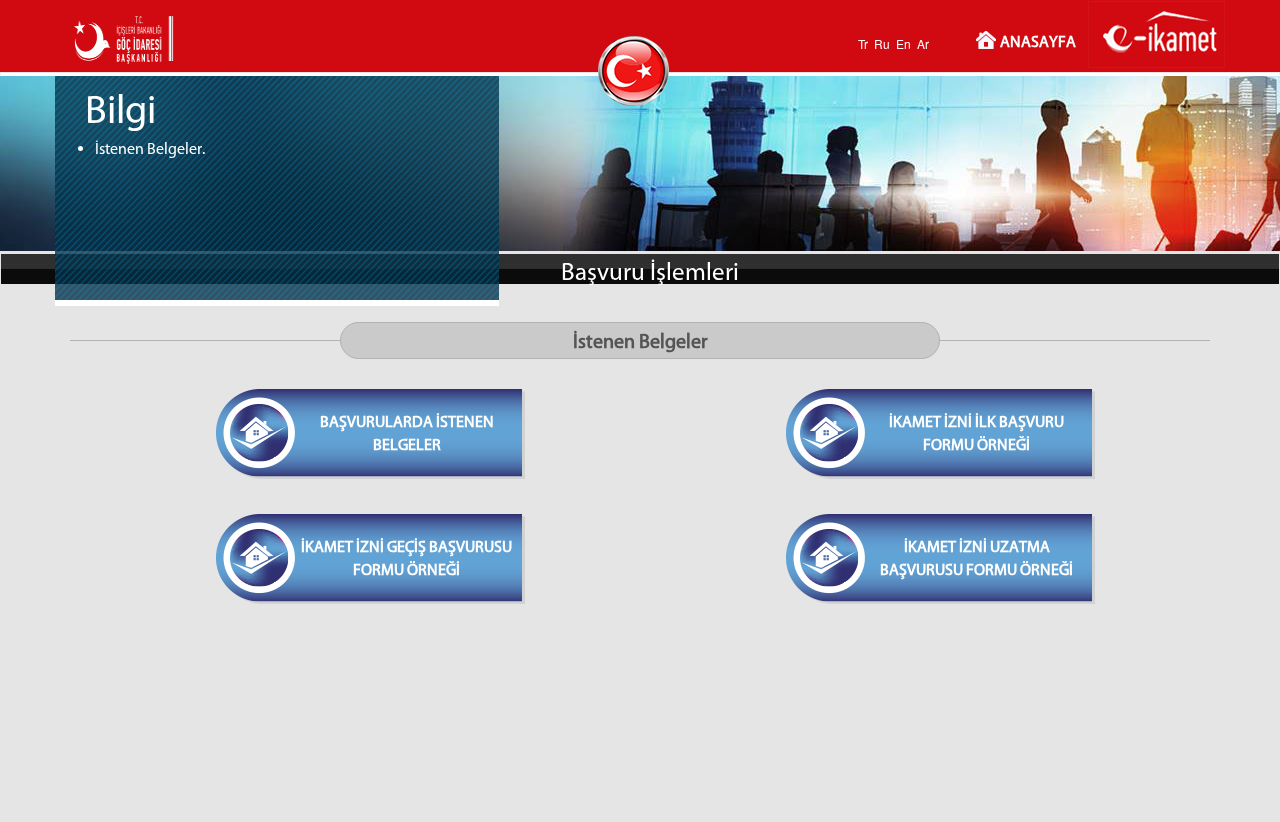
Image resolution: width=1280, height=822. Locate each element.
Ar (923, 43)
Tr (863, 43)
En (903, 43)
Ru (882, 43)
